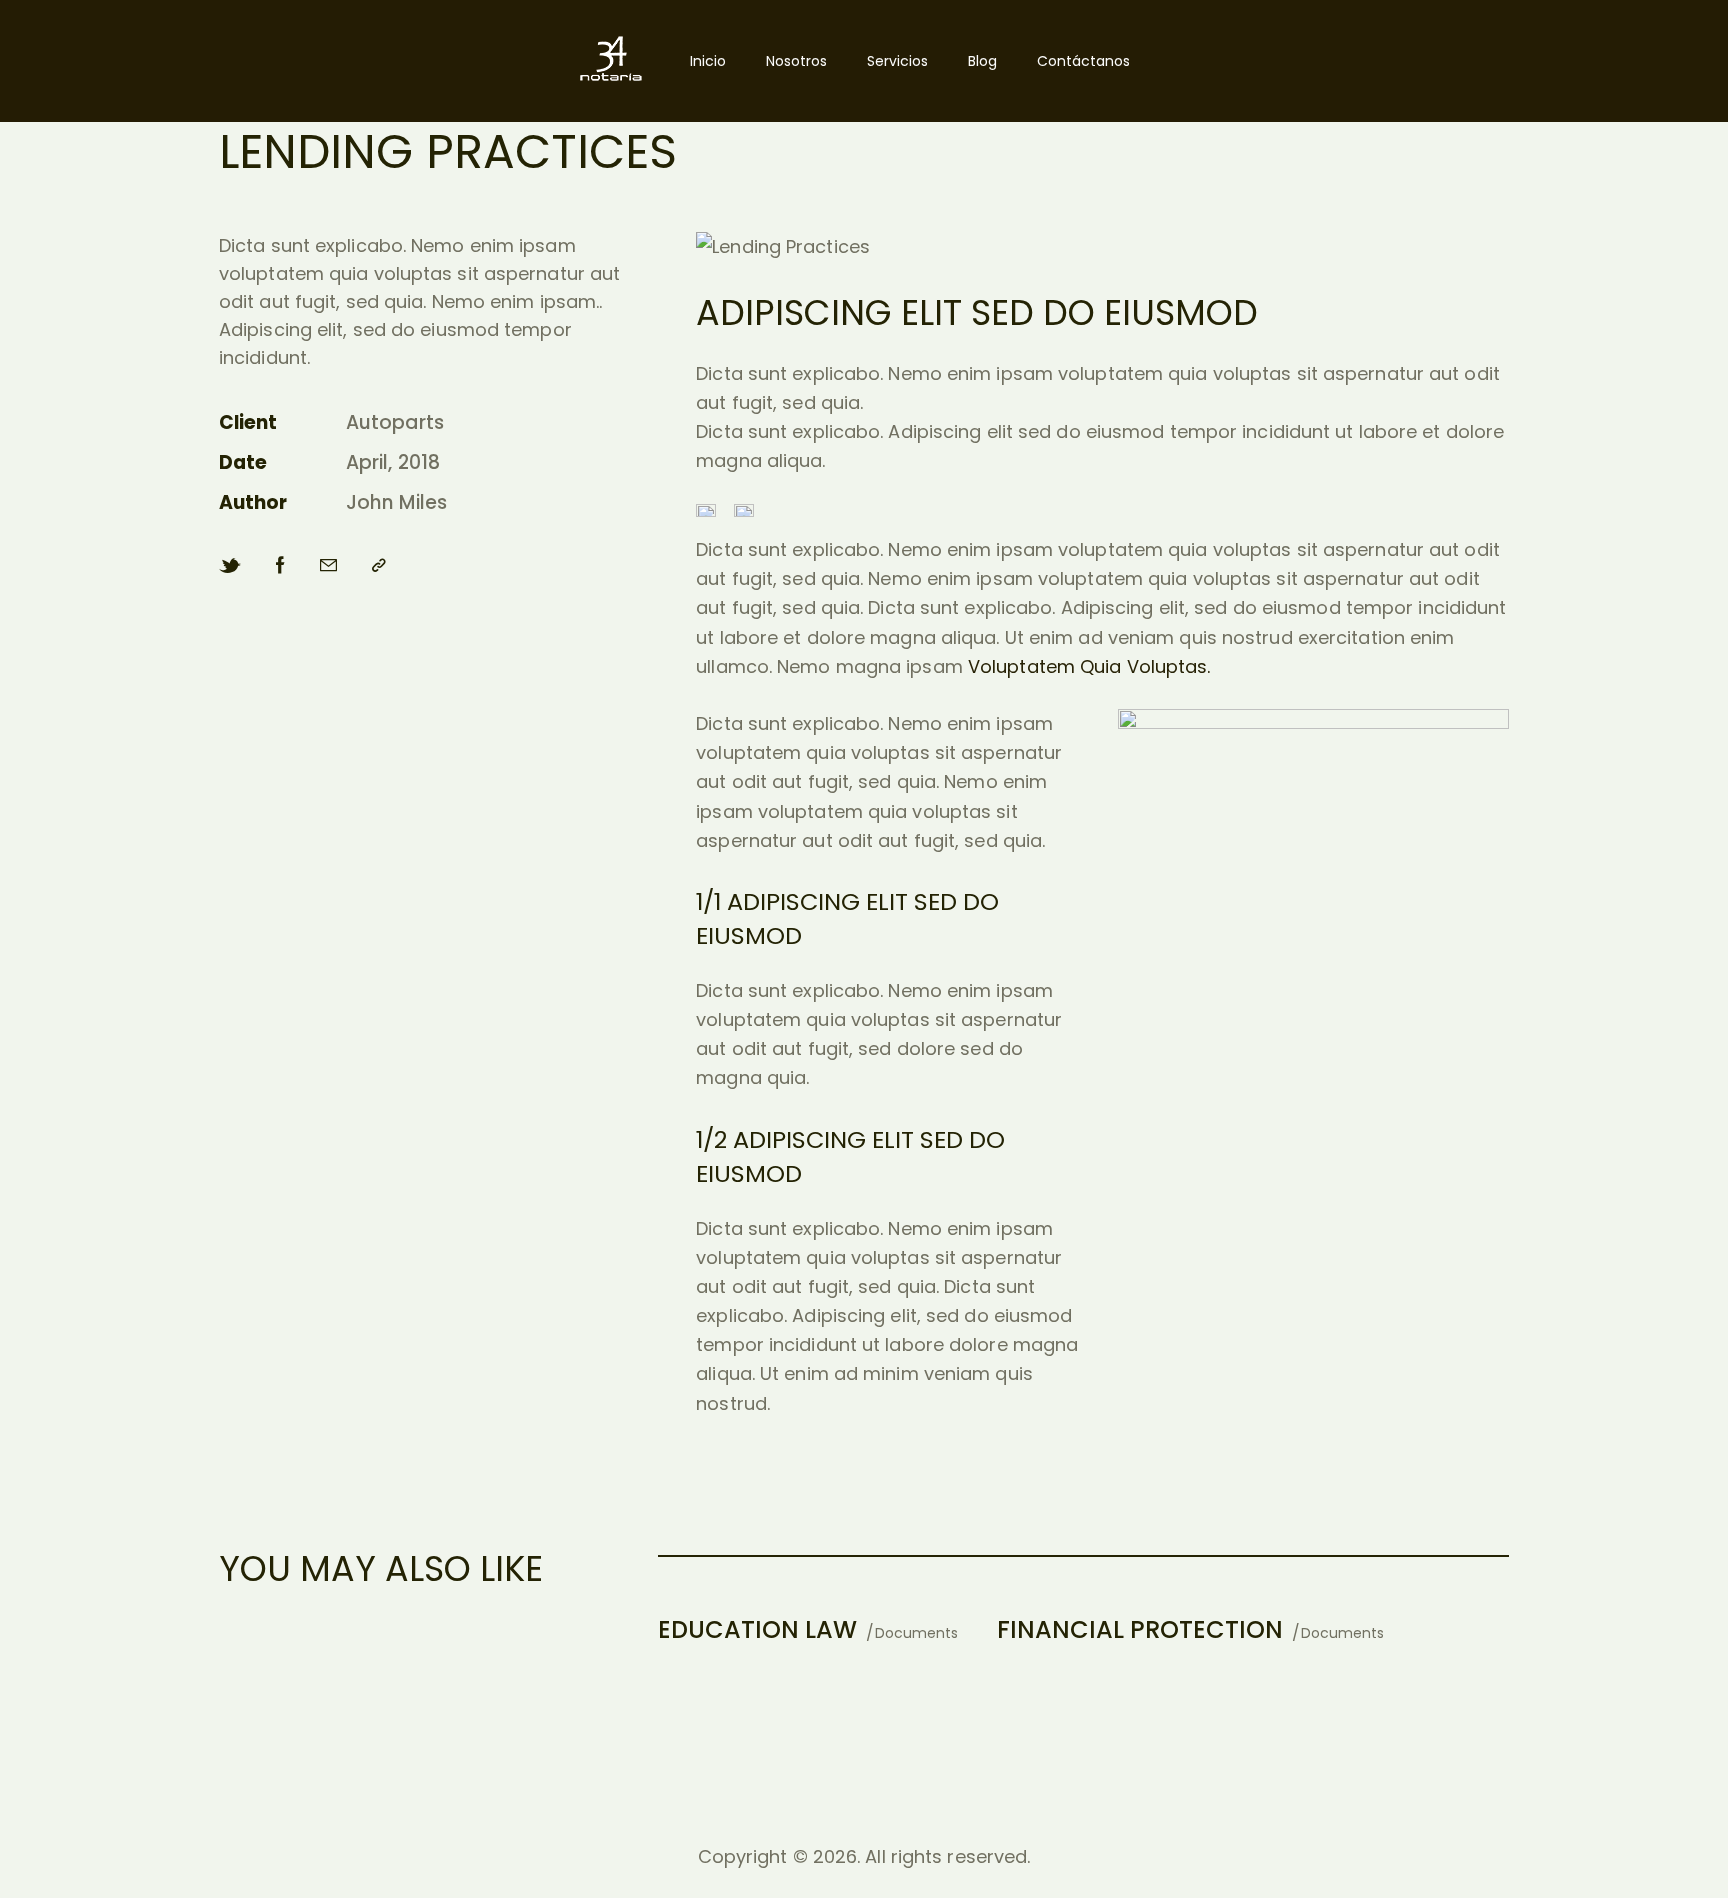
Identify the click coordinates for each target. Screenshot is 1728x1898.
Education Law (757, 1629)
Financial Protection (1140, 1629)
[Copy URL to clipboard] (379, 565)
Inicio (708, 61)
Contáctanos (1083, 61)
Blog (982, 61)
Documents (916, 1633)
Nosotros (796, 61)
